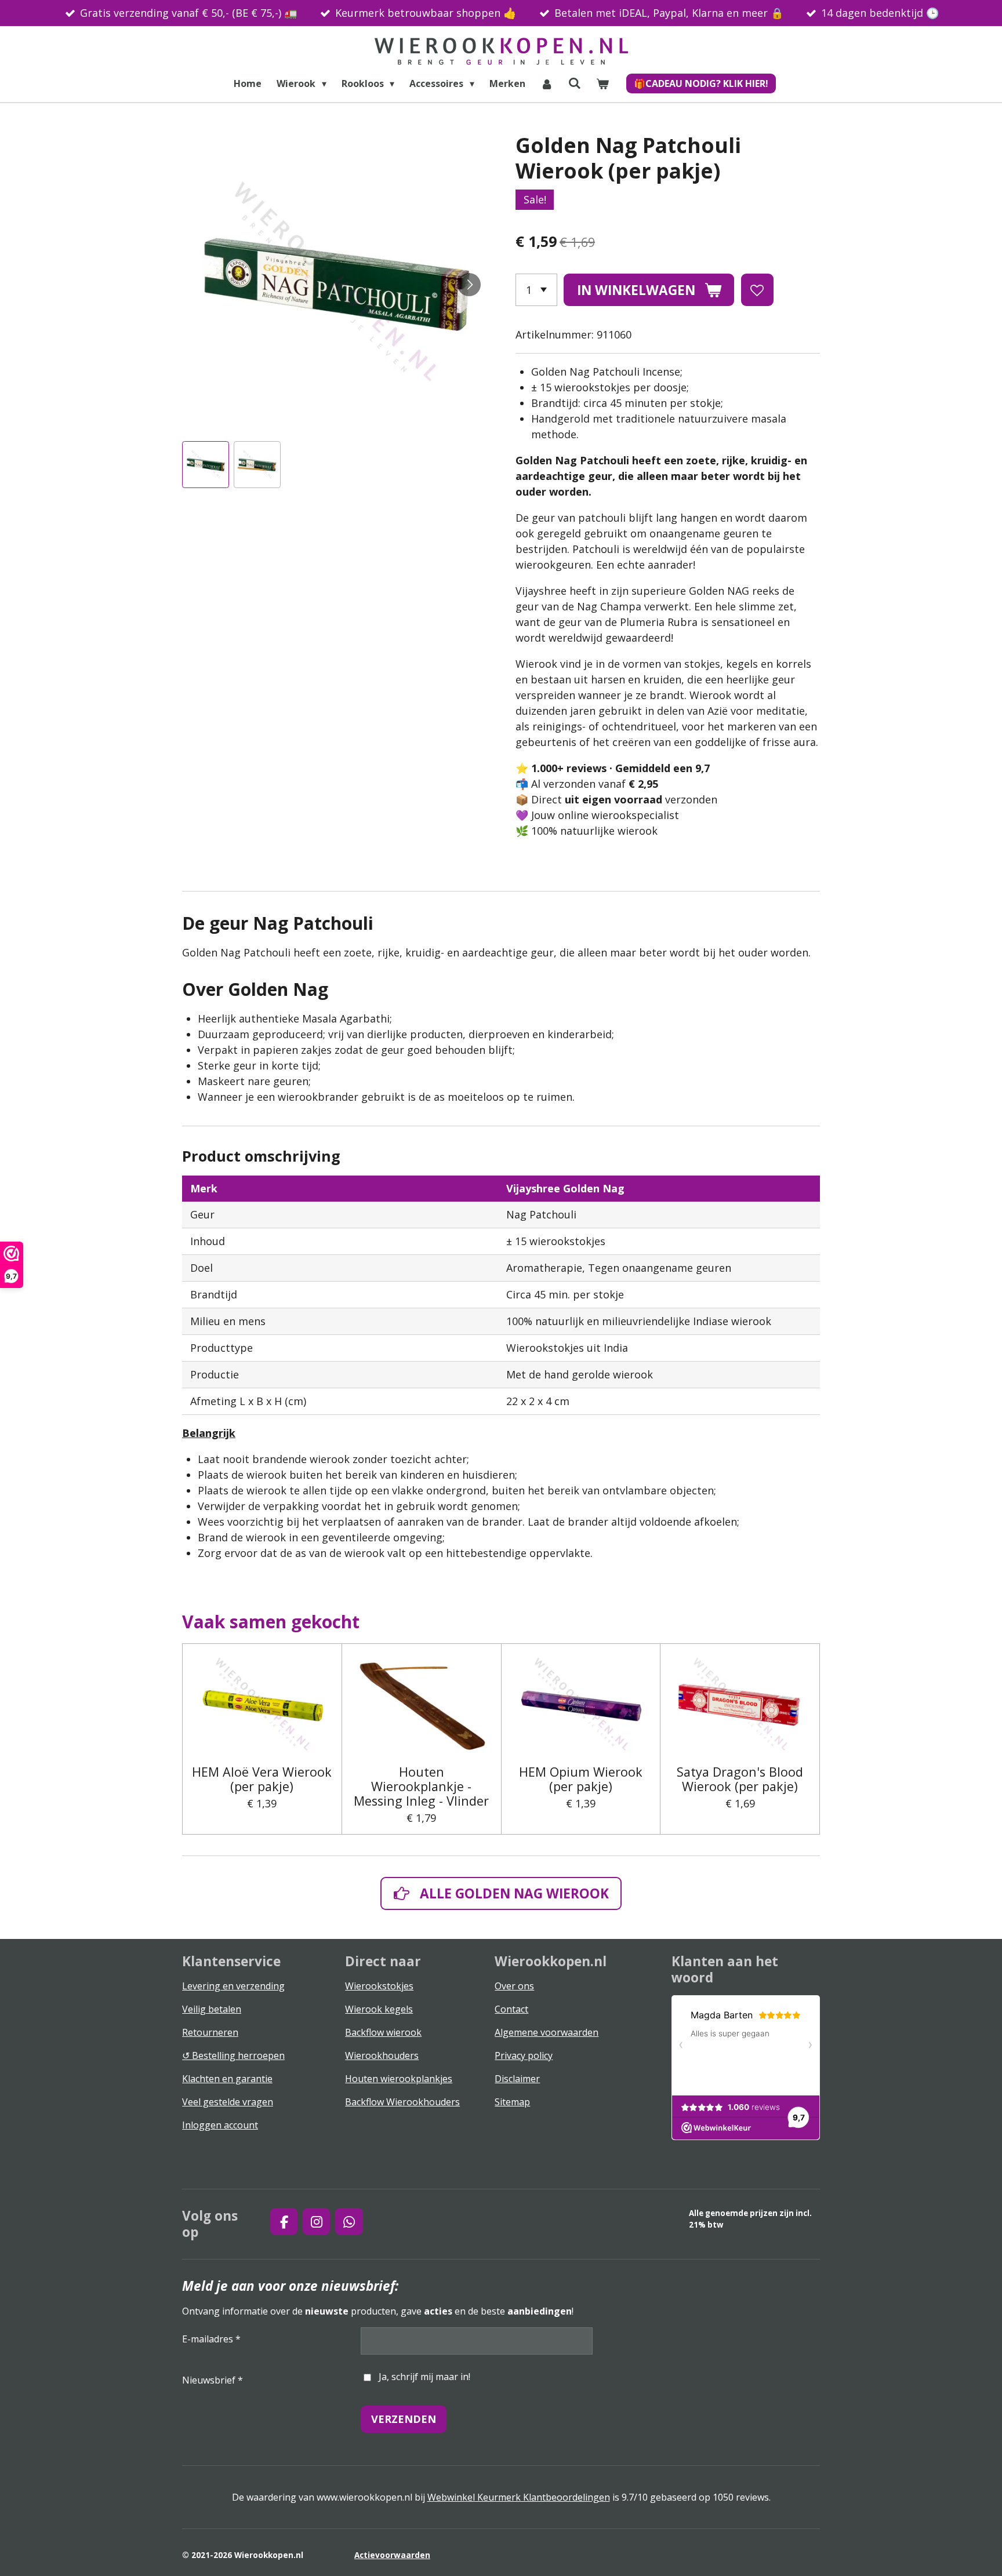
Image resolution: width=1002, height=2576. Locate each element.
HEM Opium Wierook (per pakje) (581, 1779)
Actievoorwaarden (392, 2555)
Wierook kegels (379, 2009)
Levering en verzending (233, 1986)
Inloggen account (220, 2125)
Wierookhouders (382, 2055)
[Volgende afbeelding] (469, 285)
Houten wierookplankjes (399, 2079)
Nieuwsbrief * (213, 2380)
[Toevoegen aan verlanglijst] (757, 290)
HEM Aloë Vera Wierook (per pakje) (262, 1779)
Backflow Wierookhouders (402, 2102)
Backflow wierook (383, 2032)
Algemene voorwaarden (547, 2032)
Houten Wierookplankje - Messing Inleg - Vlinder (421, 1787)
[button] (206, 465)
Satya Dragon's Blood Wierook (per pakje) (740, 1779)
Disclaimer (517, 2079)
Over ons (514, 1986)
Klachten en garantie (227, 2079)
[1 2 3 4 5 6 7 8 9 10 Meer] (536, 290)
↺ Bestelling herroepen (233, 2055)
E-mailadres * (211, 2339)
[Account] (547, 83)
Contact (511, 2009)
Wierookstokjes (379, 1986)
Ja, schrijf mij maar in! (424, 2377)
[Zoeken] (575, 83)
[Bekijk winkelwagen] (602, 83)
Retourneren (210, 2032)
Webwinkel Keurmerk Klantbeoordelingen (519, 2497)
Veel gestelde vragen (228, 2102)
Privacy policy (524, 2055)
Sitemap (512, 2102)
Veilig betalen (212, 2009)
